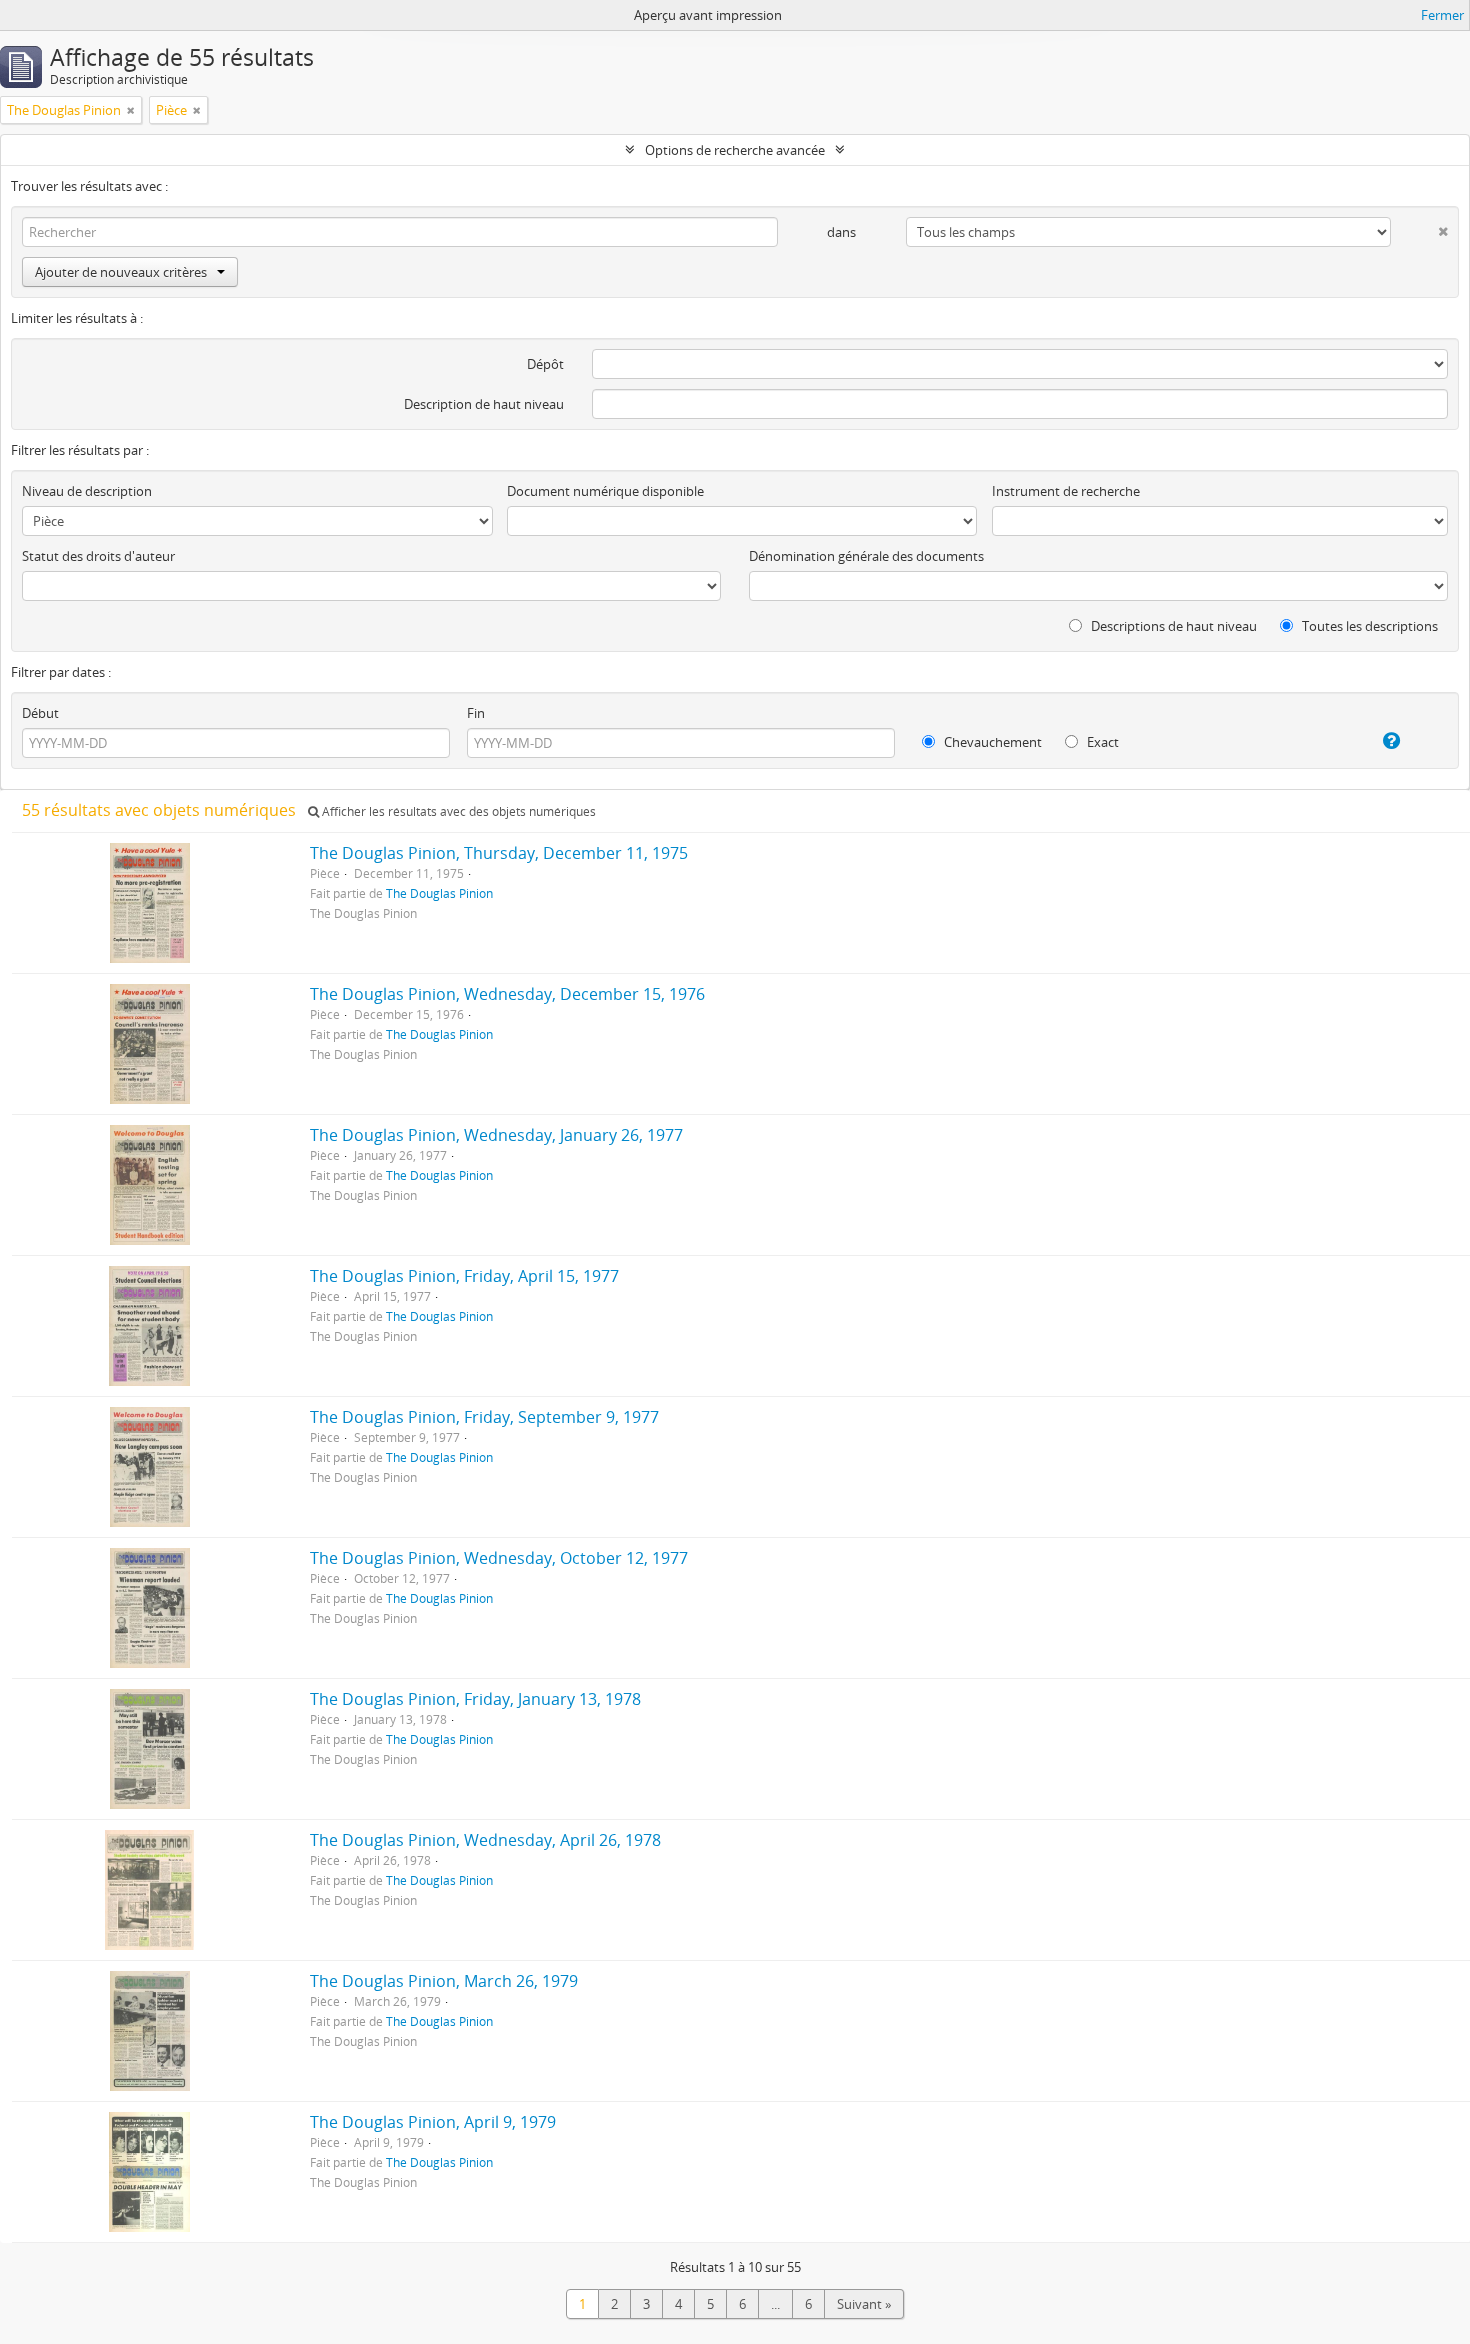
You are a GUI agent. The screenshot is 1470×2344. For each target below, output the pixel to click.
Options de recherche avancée (735, 150)
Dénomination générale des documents (866, 556)
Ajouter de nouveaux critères (121, 272)
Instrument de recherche (1066, 491)
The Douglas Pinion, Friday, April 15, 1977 (464, 1276)
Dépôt (545, 364)
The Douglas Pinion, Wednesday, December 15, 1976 (507, 994)
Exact (1101, 742)
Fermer (1442, 15)
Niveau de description (87, 491)
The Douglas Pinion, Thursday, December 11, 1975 (499, 853)
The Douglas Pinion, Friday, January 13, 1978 (475, 1699)
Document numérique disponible (605, 491)
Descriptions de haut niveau (1172, 626)
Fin (476, 713)
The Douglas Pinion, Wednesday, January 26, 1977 (496, 1135)
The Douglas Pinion (439, 893)
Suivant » (864, 2304)
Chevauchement (991, 742)
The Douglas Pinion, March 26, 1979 (444, 1981)
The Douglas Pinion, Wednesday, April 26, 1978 (485, 1840)
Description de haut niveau (484, 404)
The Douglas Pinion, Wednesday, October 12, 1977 (499, 1558)
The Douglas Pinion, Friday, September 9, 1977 (484, 1417)
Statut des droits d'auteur (98, 556)
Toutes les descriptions (1368, 626)
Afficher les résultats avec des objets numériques (457, 811)
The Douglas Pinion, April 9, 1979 (433, 2122)
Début (40, 713)
